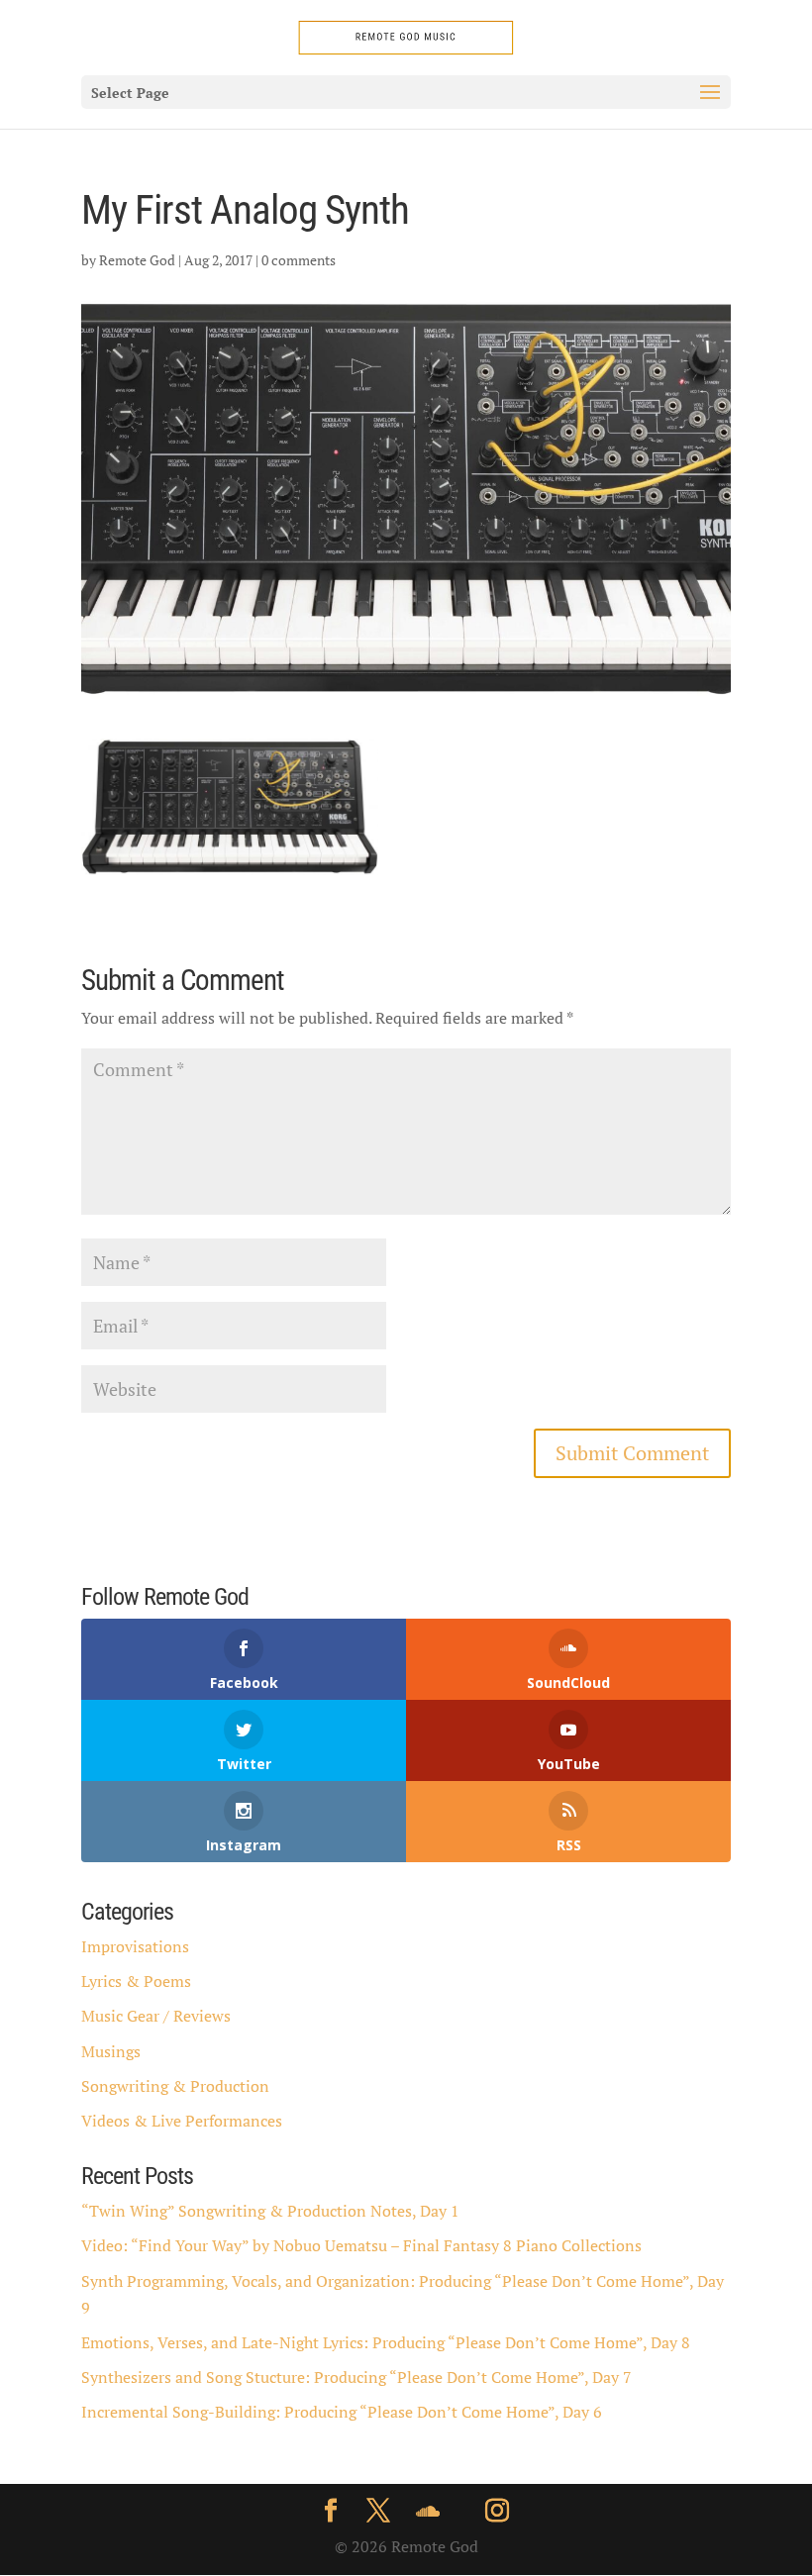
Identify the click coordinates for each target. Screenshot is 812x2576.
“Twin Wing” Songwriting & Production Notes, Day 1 (270, 2211)
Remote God (137, 260)
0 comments (299, 260)
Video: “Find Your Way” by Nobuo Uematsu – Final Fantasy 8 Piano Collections (361, 2245)
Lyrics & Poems (136, 1981)
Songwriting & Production (175, 2086)
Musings (111, 2051)
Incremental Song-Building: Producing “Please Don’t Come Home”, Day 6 (342, 2412)
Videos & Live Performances (182, 2121)
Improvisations (135, 1946)
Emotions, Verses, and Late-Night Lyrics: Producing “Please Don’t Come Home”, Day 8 (386, 2342)
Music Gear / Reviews (156, 2016)
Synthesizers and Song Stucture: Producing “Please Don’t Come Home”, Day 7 (356, 2377)
